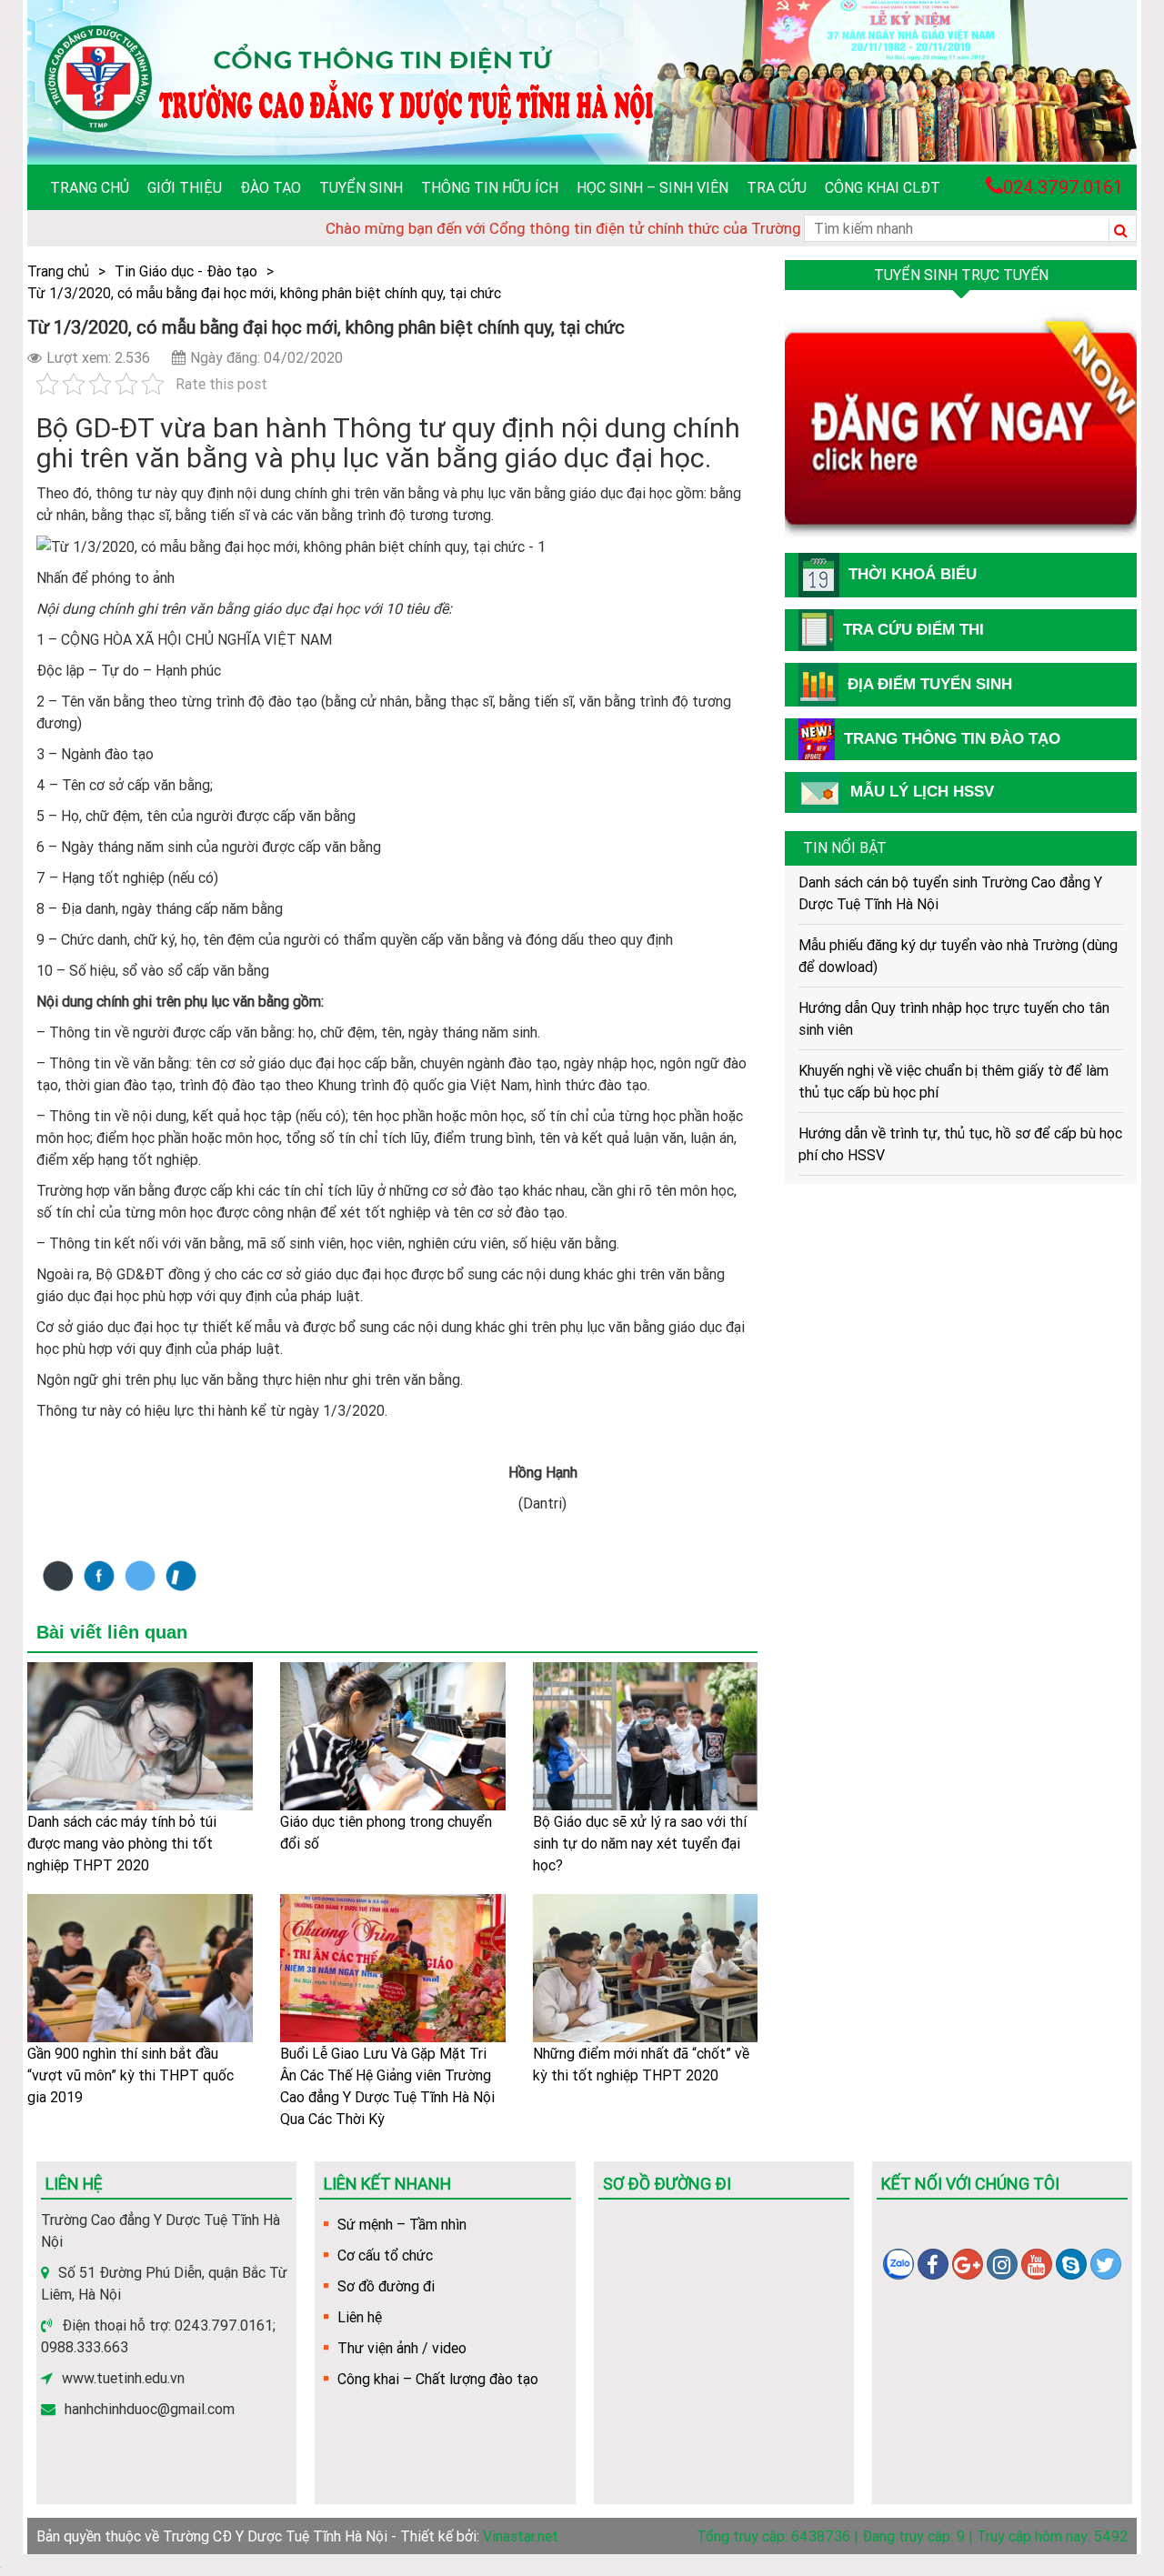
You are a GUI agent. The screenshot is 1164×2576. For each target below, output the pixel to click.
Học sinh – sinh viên (652, 187)
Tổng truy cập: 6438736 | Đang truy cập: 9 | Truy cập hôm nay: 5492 (912, 2536)
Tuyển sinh (361, 187)
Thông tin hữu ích (490, 187)
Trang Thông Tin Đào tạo (952, 739)
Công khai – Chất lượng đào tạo (438, 2379)
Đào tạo (271, 187)
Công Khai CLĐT (883, 187)
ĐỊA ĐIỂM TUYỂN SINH (930, 684)
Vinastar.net (521, 2536)
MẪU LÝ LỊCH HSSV (922, 792)
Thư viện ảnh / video (402, 2348)
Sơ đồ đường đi (386, 2286)
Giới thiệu (185, 187)
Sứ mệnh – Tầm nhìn (402, 2224)
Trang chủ (90, 187)
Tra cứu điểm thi (913, 630)
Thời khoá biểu (913, 574)
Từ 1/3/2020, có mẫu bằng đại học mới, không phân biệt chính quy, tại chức (264, 293)
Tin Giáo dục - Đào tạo (186, 271)
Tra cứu (777, 187)
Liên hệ (360, 2317)
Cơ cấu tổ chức (385, 2255)
